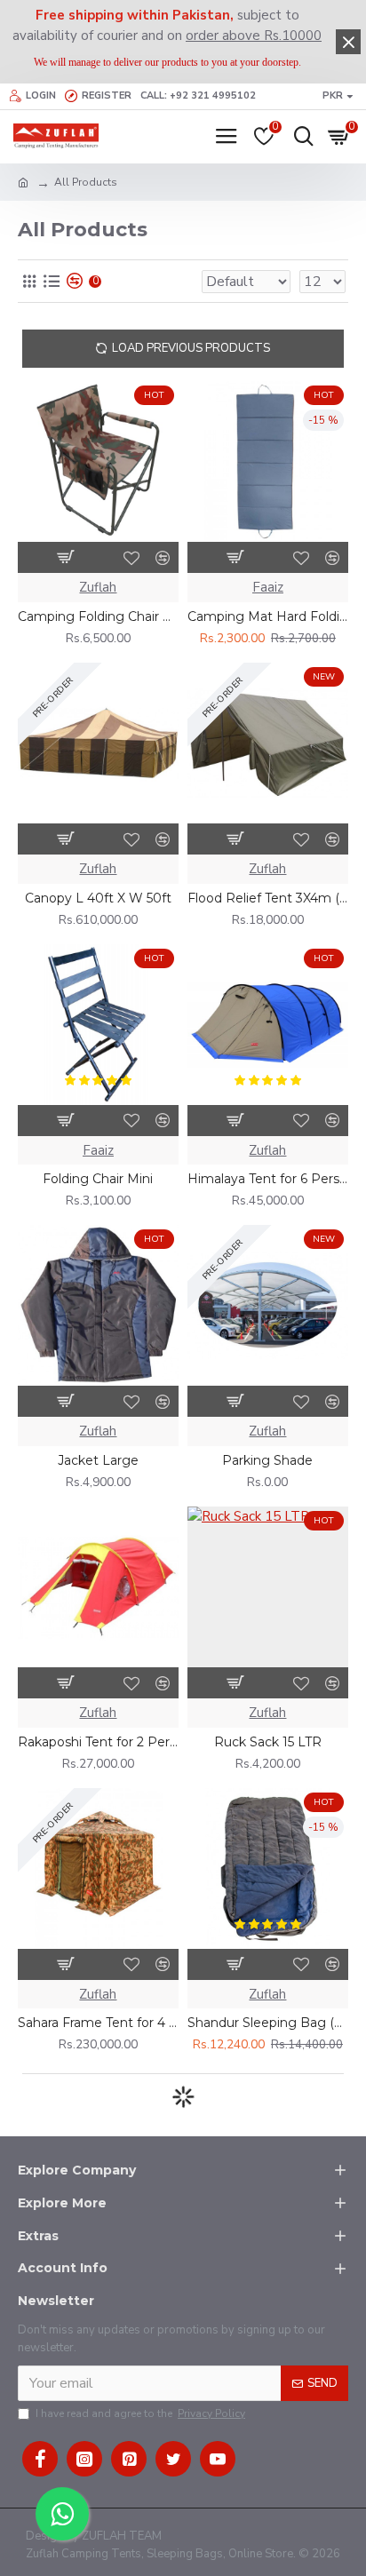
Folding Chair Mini (98, 1179)
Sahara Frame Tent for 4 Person (98, 2023)
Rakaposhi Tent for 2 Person (98, 1742)
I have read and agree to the (140, 2413)
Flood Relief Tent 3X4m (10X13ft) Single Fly (268, 898)
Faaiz (268, 587)
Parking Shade (267, 1460)
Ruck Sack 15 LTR (268, 1742)
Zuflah (98, 587)
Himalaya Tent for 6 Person (268, 1179)
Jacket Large (98, 1460)
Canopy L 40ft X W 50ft (98, 898)
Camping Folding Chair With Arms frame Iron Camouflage (98, 616)
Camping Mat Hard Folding (268, 616)
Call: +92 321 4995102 (198, 95)
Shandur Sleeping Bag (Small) (268, 2023)
